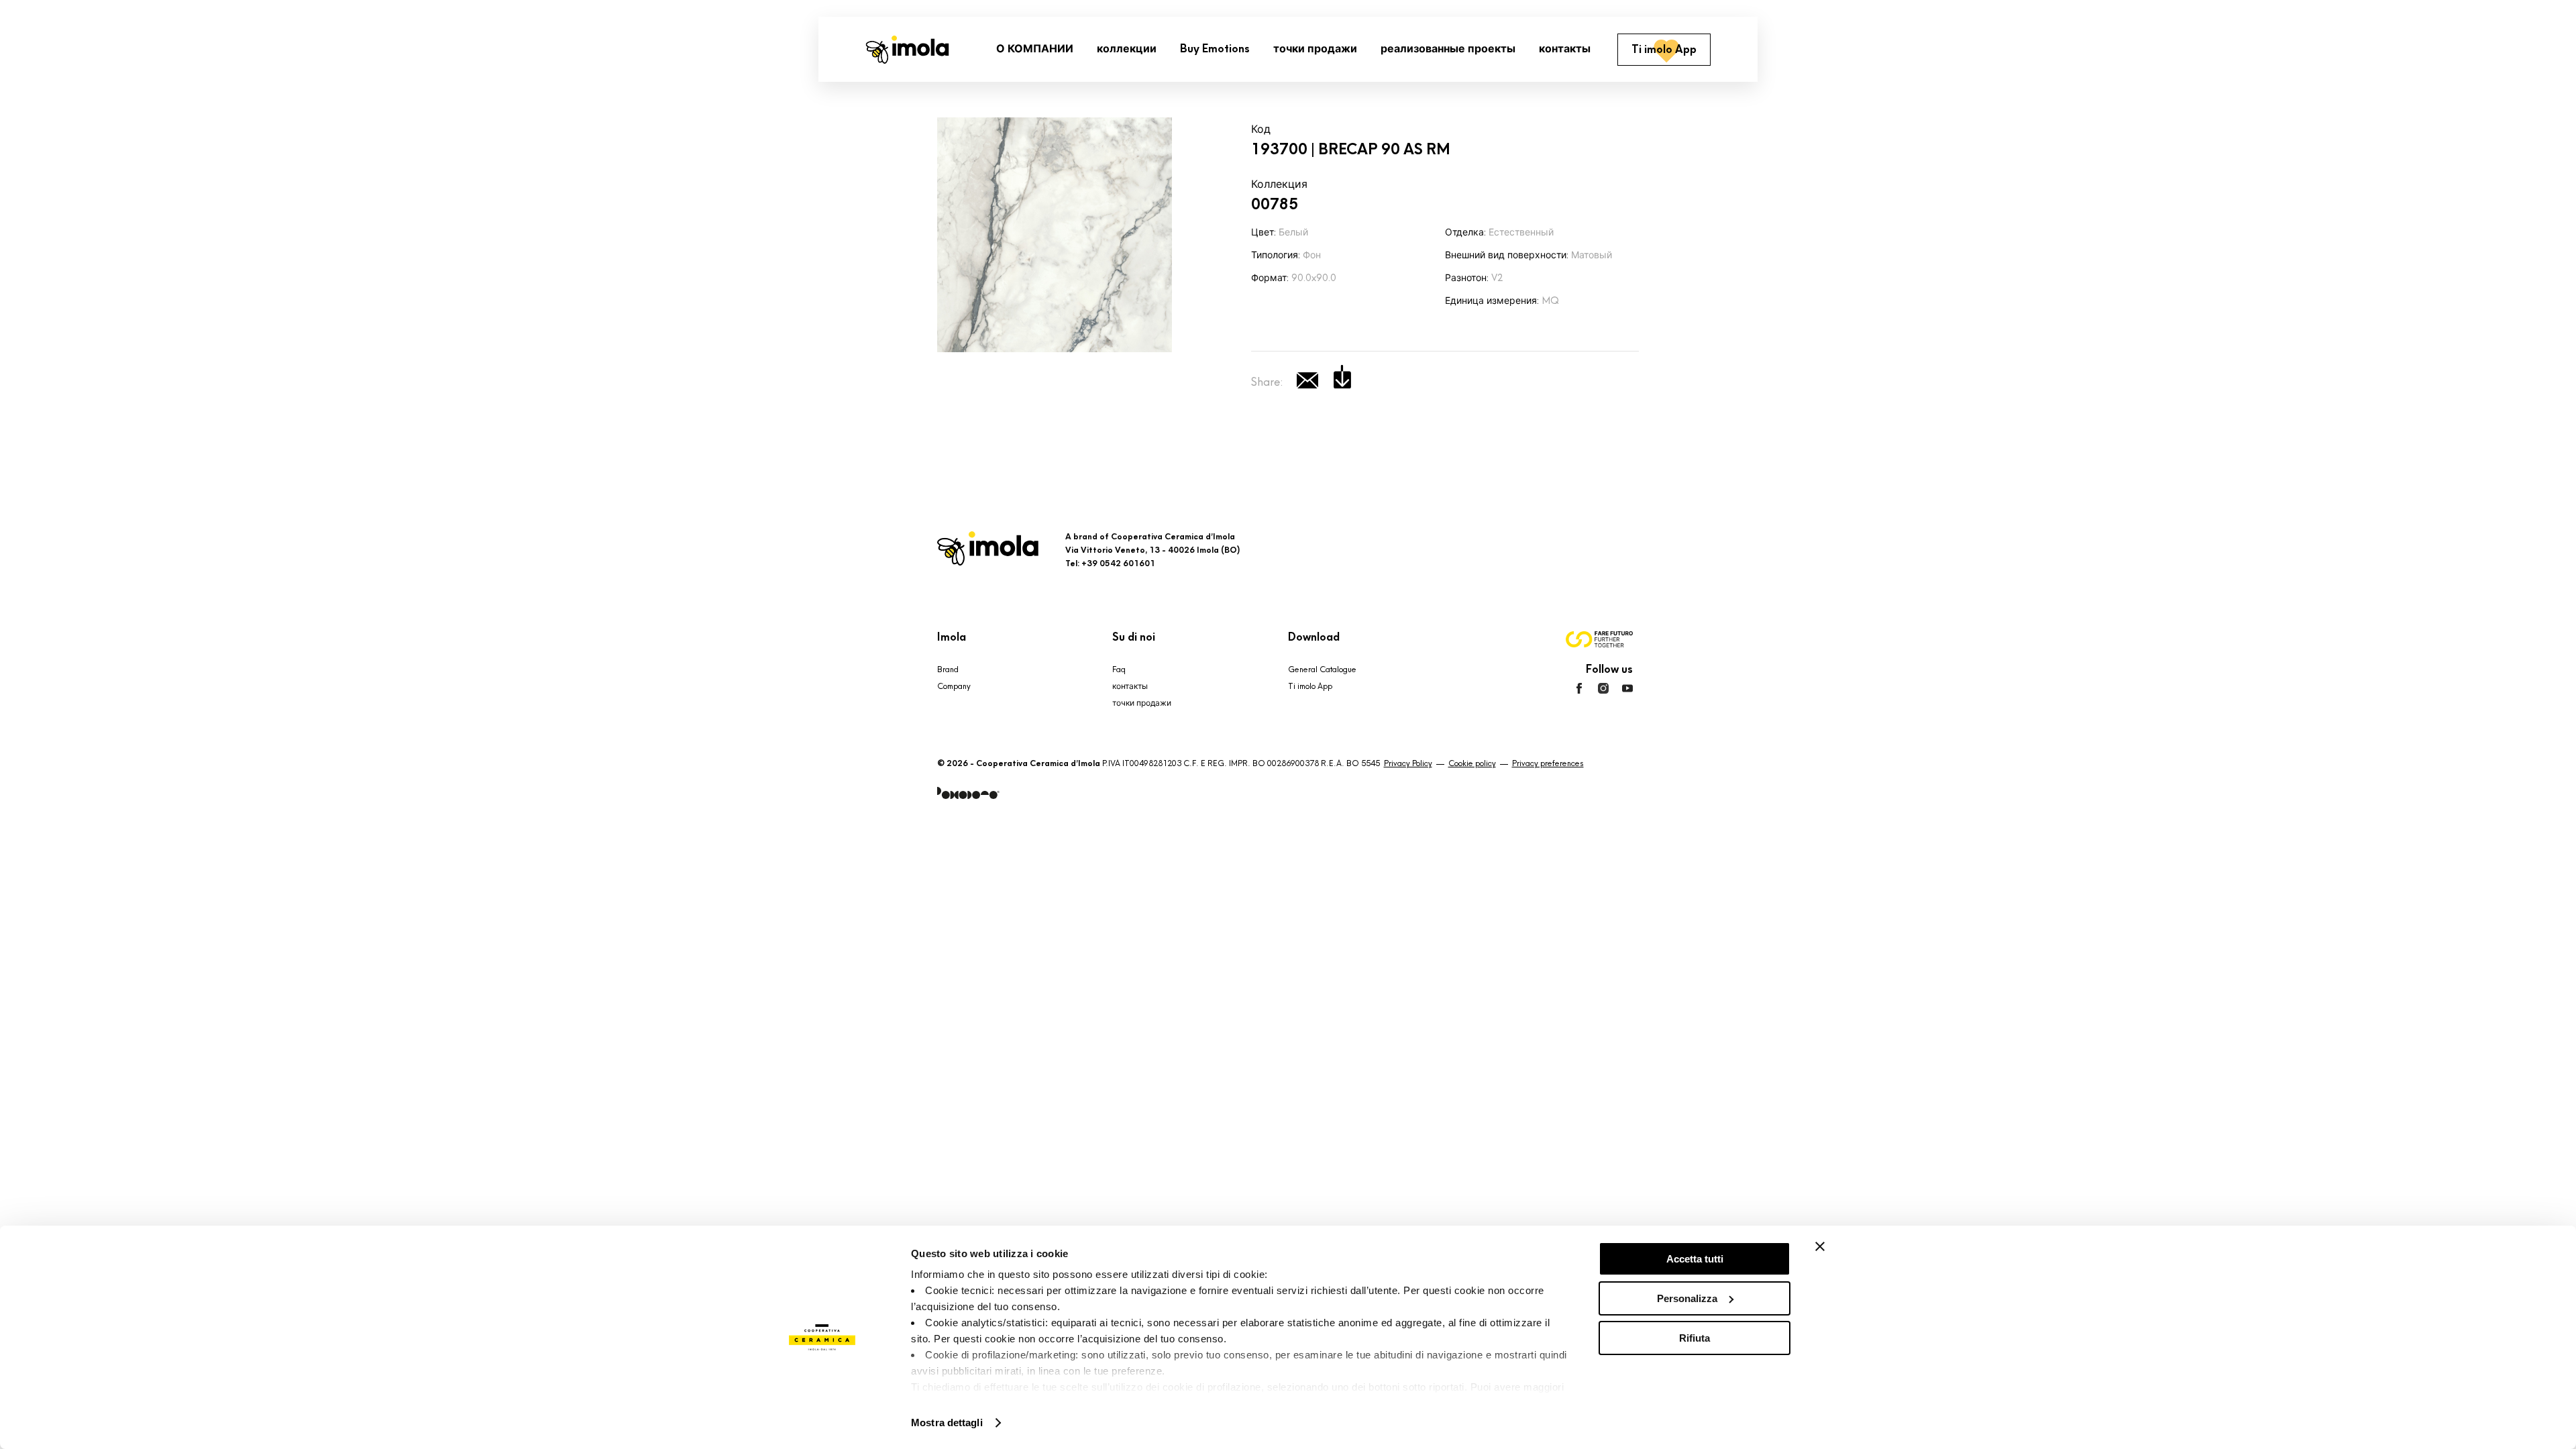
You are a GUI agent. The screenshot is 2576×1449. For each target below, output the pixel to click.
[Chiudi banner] (1820, 1246)
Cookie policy (1472, 763)
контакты (1130, 686)
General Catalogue (1322, 669)
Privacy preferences (1548, 763)
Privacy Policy (1408, 763)
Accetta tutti (1695, 1259)
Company (954, 686)
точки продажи (1142, 703)
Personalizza (1687, 1298)
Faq (1119, 669)
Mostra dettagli (947, 1423)
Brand (948, 669)
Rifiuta (1695, 1338)
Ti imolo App (1310, 686)
